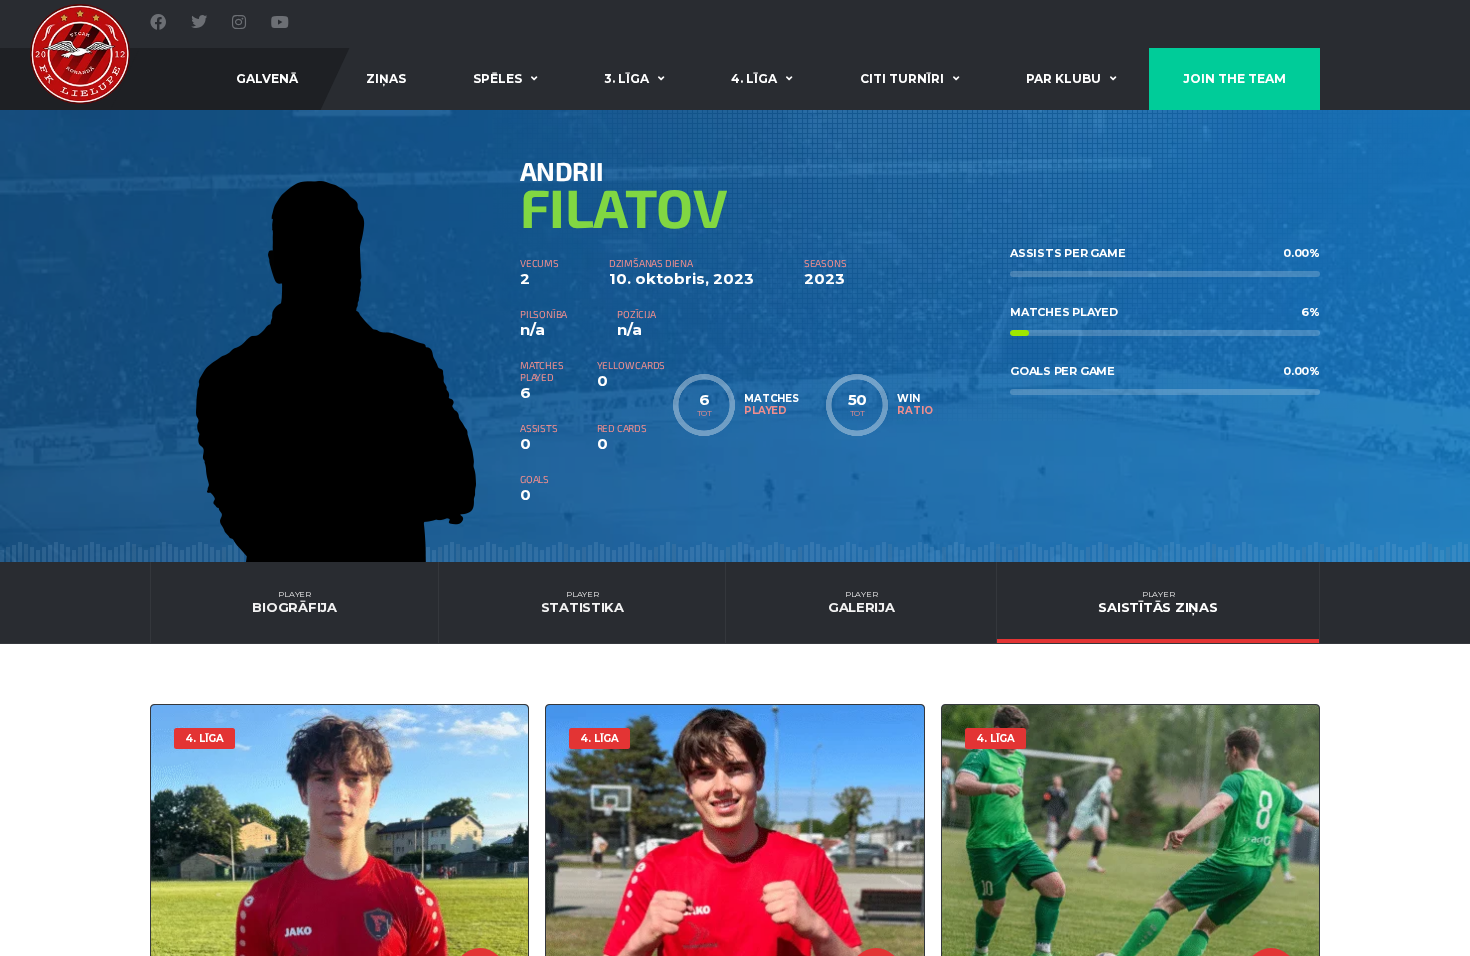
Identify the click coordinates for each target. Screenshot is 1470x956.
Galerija (861, 602)
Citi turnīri (902, 78)
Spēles (497, 78)
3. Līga (626, 78)
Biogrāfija (294, 602)
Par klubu (1063, 78)
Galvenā (267, 78)
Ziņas (386, 78)
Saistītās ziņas (1157, 602)
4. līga (754, 78)
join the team (1234, 78)
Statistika (582, 602)
